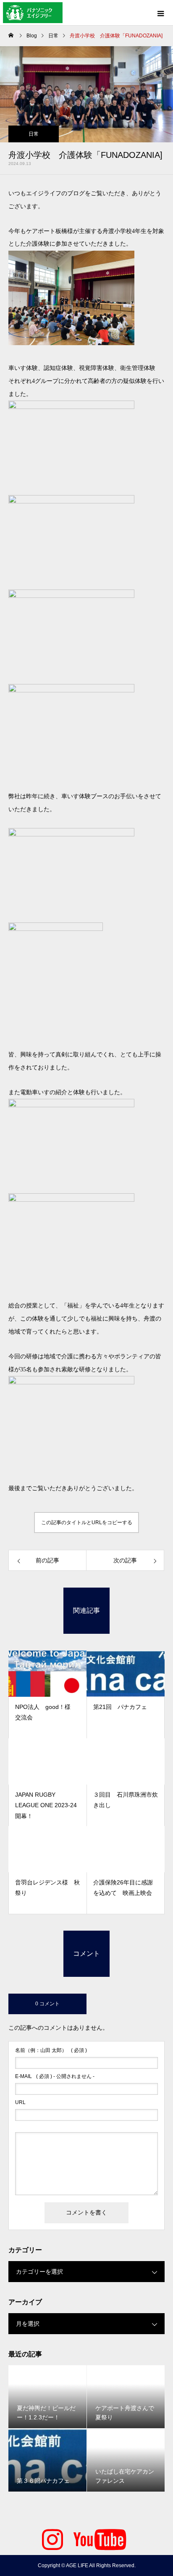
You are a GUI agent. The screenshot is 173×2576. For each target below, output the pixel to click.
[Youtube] (100, 2538)
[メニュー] (160, 13)
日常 (34, 134)
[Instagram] (52, 2538)
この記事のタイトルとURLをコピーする (87, 1523)
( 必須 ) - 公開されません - (55, 2076)
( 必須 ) (51, 2050)
